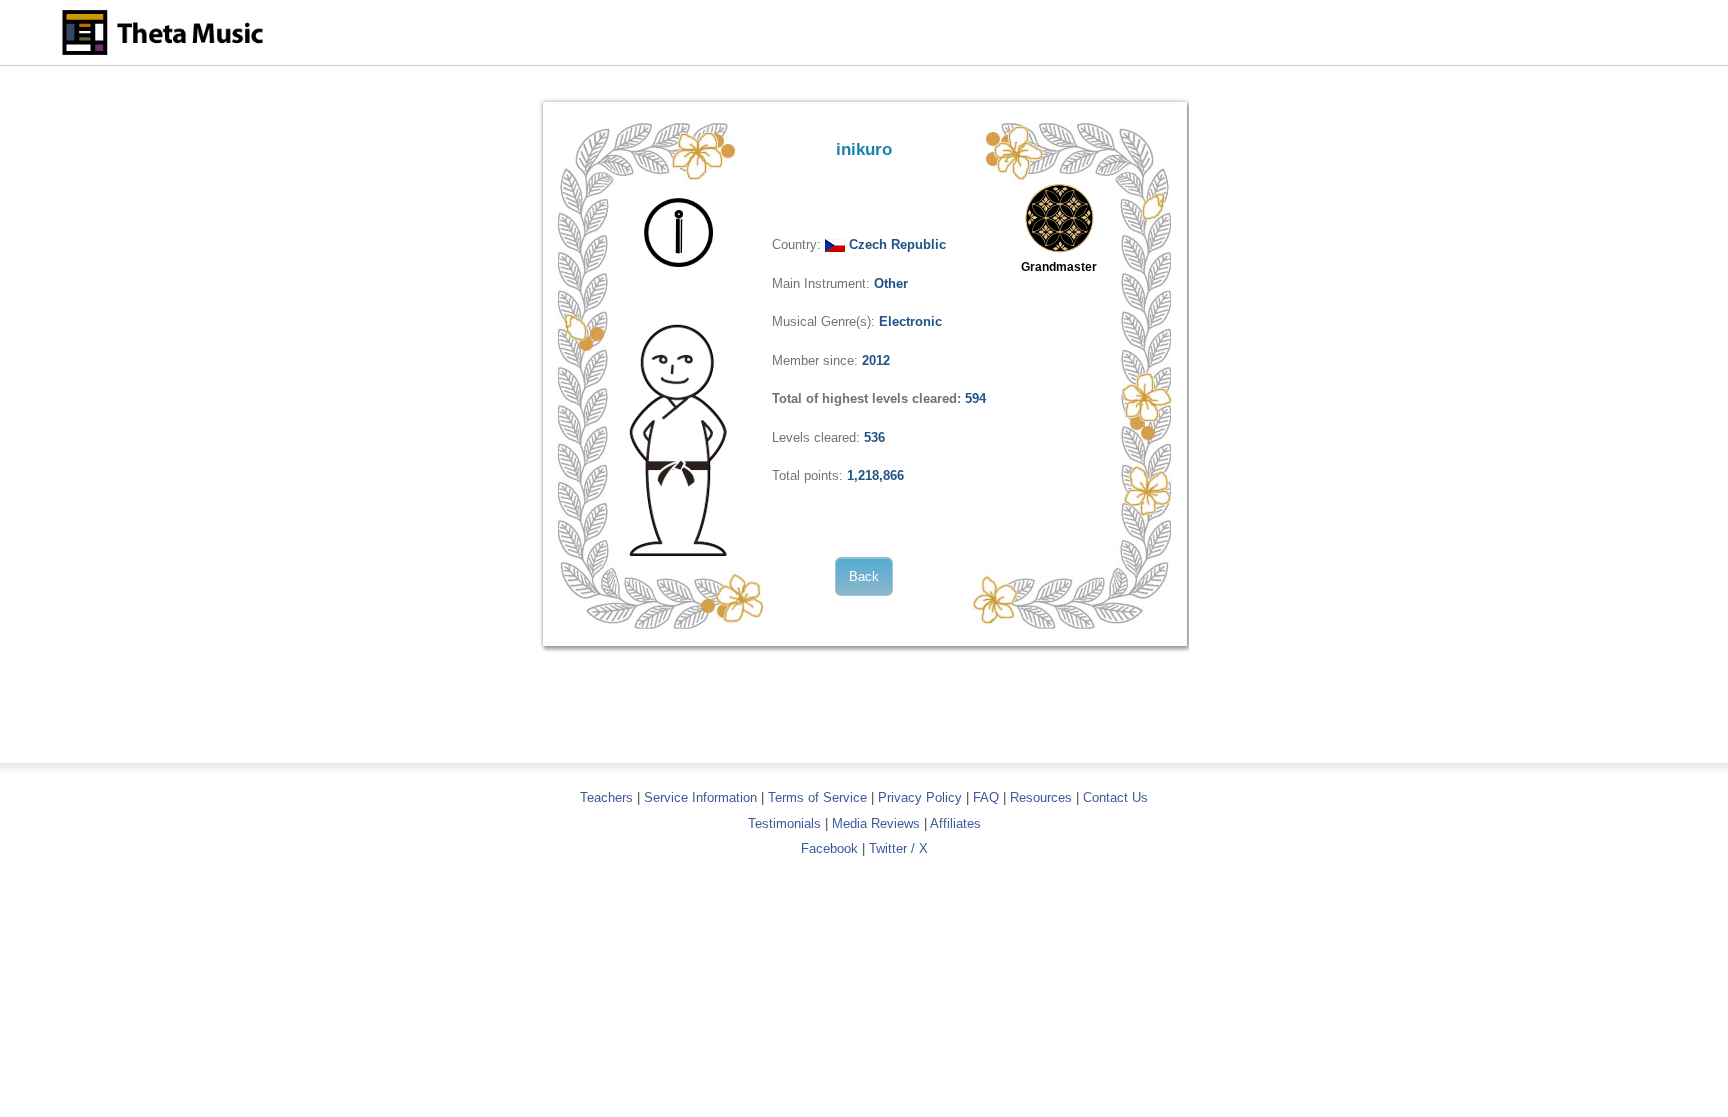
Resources (1041, 797)
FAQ (986, 797)
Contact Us (1115, 797)
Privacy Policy (920, 797)
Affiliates (955, 823)
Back (864, 576)
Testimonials (784, 823)
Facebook (829, 848)
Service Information (700, 797)
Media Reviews (876, 823)
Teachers (608, 797)
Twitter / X (898, 848)
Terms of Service (817, 797)
